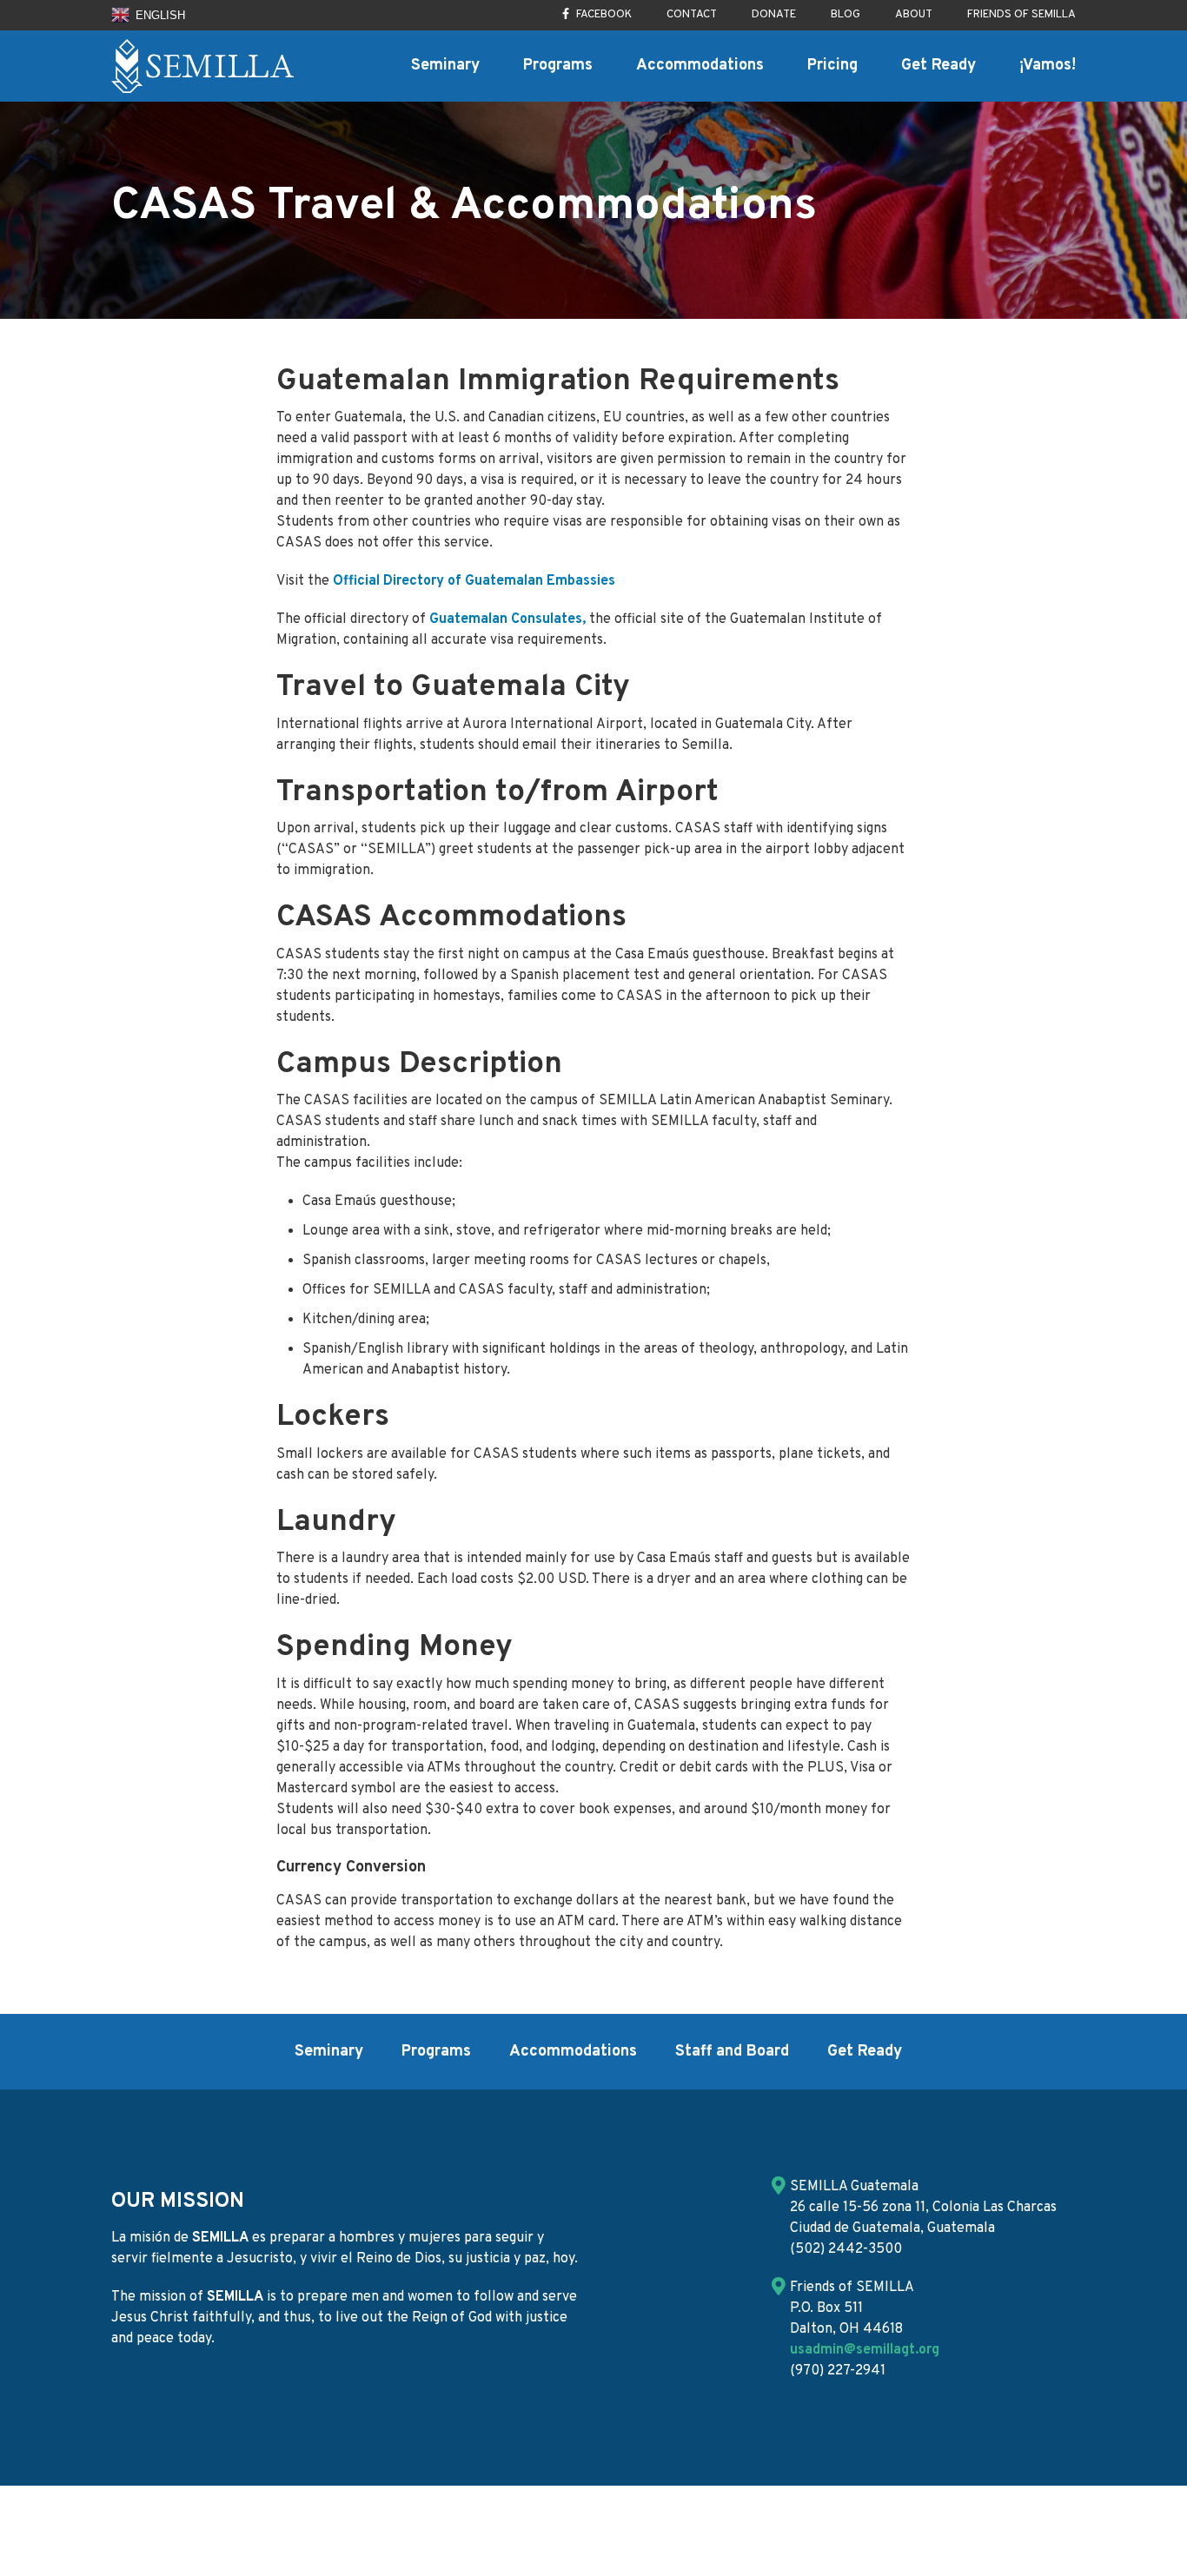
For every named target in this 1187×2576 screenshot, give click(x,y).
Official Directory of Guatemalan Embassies (474, 581)
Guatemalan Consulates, (509, 619)
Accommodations (700, 66)
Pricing (832, 66)
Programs (558, 66)
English (159, 15)
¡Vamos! (1048, 66)
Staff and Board (732, 2052)
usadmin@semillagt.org (865, 2350)
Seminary (445, 66)
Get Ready (938, 66)
